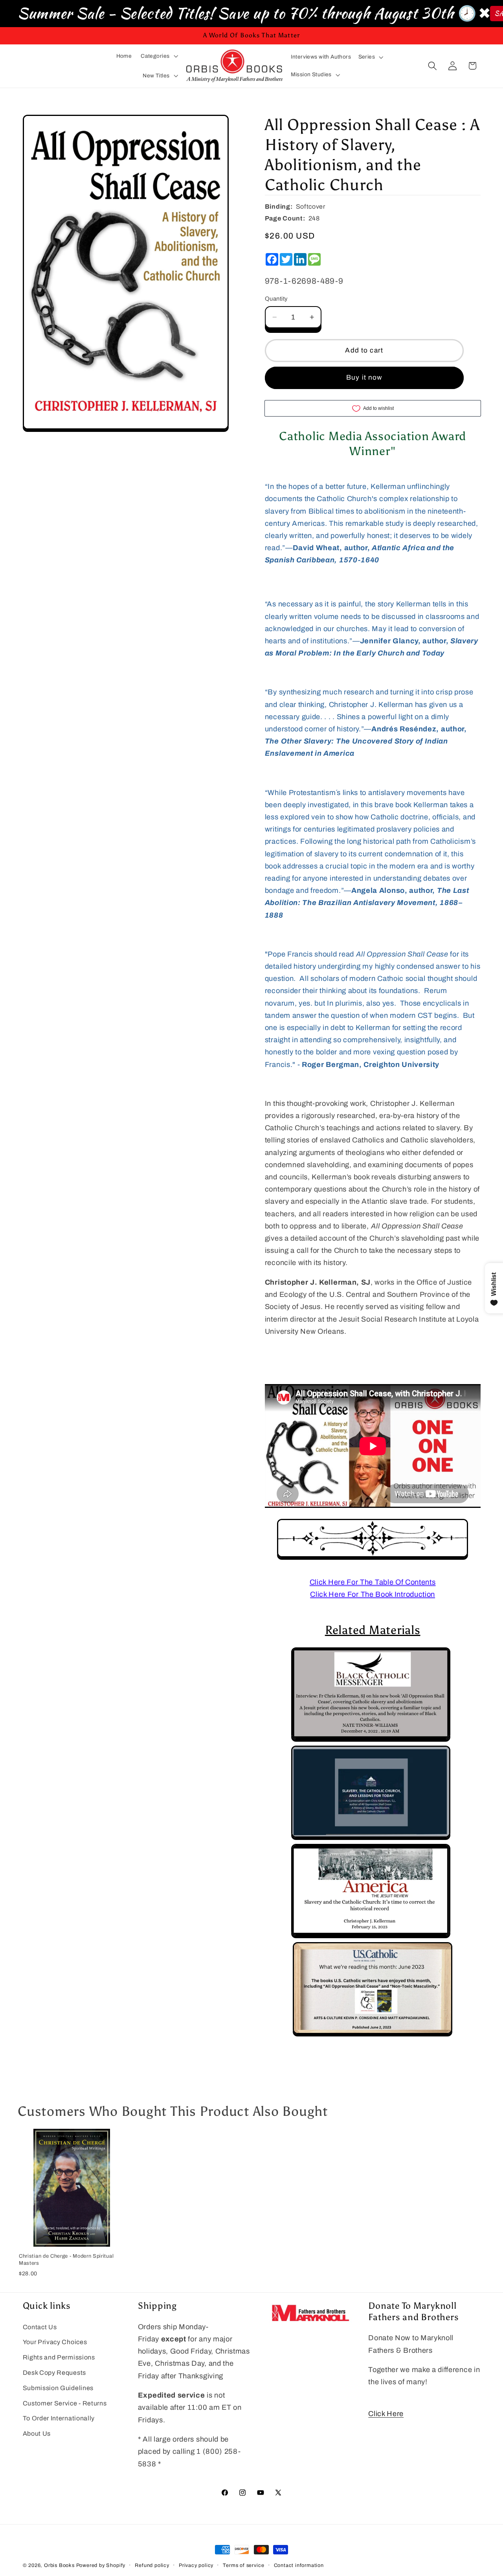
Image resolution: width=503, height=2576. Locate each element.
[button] (159, 56)
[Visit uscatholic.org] (373, 2034)
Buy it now (364, 377)
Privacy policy (196, 2565)
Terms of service (243, 2565)
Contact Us (40, 2327)
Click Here (386, 2414)
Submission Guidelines (58, 2388)
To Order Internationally (59, 2418)
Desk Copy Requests (54, 2373)
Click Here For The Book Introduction (373, 1594)
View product (72, 2238)
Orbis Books (59, 2565)
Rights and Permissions (59, 2357)
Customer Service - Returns (65, 2403)
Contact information (299, 2565)
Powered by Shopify (101, 2565)
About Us (37, 2434)
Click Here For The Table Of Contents (373, 1582)
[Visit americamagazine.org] (371, 1936)
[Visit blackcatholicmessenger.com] (371, 1739)
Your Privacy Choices (55, 2342)
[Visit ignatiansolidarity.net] (371, 1838)
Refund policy (152, 2565)
